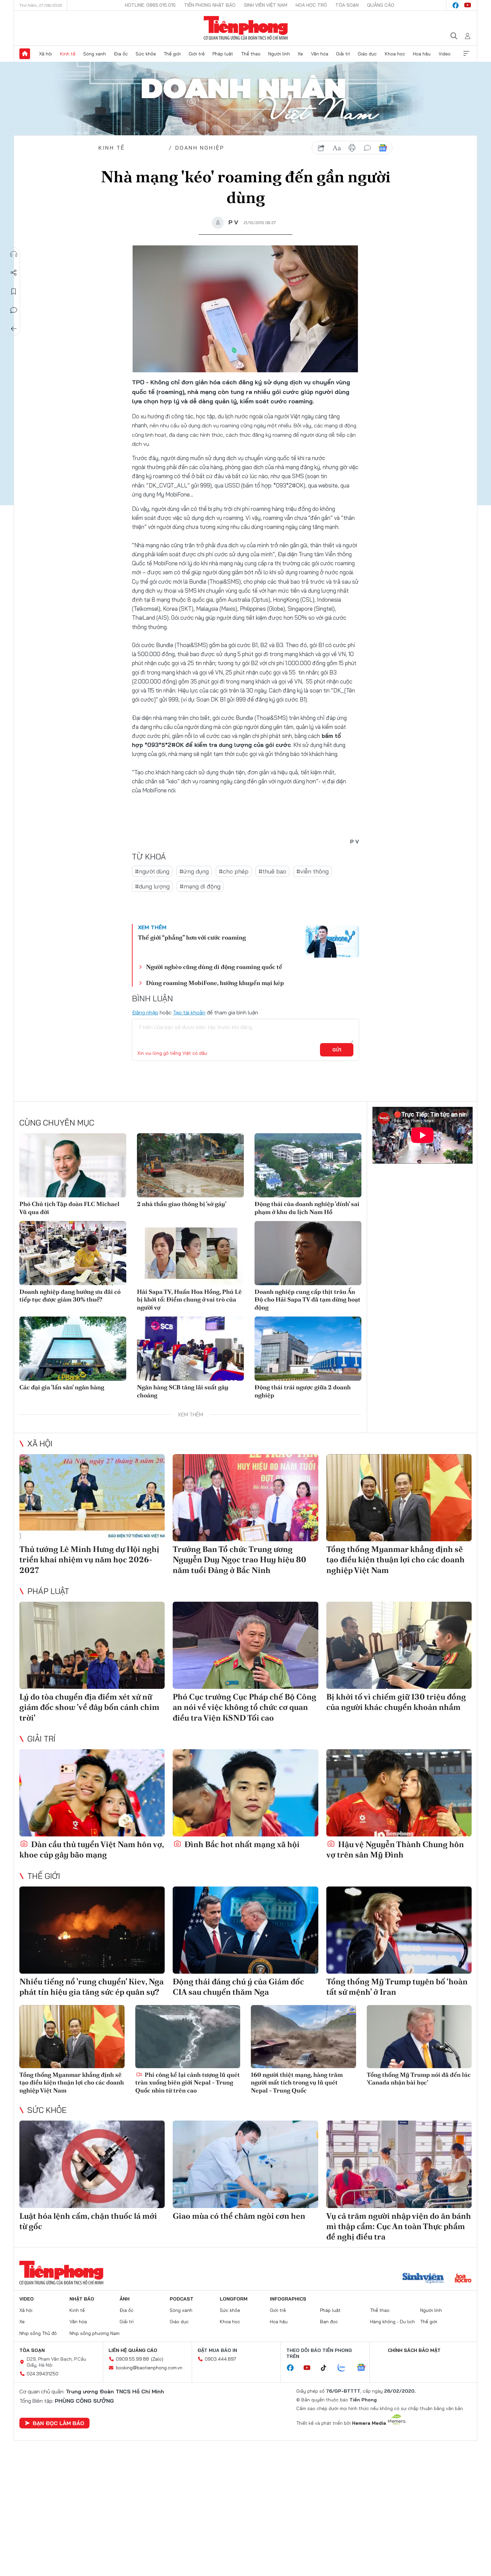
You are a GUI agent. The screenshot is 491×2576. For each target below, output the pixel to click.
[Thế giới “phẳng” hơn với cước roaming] (332, 942)
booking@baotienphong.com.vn (149, 2368)
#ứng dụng (194, 871)
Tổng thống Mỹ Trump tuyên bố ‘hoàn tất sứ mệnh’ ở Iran (397, 1987)
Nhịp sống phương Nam (95, 2333)
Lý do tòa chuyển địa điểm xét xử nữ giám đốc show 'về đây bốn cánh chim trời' (89, 1707)
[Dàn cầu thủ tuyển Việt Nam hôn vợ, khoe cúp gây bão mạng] (92, 1793)
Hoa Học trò (311, 5)
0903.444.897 (220, 2359)
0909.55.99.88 (132, 2359)
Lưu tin (14, 291)
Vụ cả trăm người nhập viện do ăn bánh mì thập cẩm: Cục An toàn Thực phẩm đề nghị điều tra (399, 2226)
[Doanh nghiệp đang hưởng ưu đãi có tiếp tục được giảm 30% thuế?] (73, 1253)
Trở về (14, 329)
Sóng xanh (95, 54)
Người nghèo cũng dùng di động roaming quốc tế (214, 967)
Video (445, 54)
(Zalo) (157, 2359)
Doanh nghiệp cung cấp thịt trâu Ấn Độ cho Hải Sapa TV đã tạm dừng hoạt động (307, 1300)
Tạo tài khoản (189, 1012)
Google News (383, 148)
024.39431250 (43, 2374)
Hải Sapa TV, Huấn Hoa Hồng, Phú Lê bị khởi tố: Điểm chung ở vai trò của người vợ (189, 1300)
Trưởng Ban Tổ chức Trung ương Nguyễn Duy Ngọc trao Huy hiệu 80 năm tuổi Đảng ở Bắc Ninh (239, 1559)
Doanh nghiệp (200, 148)
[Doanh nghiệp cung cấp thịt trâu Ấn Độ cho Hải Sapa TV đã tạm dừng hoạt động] (308, 1253)
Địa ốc (121, 54)
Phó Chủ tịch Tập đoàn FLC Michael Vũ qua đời (69, 1208)
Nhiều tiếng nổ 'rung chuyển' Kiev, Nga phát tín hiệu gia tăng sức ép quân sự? (92, 1987)
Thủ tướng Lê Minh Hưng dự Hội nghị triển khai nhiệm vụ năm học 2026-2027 (89, 1559)
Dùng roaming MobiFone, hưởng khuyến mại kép (215, 983)
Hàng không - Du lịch (392, 2322)
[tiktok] (327, 2368)
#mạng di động (200, 886)
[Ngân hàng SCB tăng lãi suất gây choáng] (190, 1349)
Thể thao (251, 54)
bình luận (367, 148)
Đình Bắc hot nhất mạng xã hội (241, 1844)
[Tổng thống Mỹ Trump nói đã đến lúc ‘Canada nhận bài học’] (419, 2037)
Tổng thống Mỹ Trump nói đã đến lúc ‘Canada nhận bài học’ (419, 2078)
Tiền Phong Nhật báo (210, 5)
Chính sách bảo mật (414, 2350)
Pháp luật (223, 54)
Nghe (14, 254)
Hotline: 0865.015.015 (150, 5)
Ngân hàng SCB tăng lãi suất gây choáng (183, 1391)
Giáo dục (367, 54)
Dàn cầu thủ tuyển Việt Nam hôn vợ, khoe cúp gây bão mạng (92, 1849)
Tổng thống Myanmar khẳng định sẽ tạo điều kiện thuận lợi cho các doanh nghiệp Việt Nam (395, 1559)
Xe (300, 54)
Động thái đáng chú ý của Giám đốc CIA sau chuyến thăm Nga (238, 1987)
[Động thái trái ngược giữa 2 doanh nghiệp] (308, 1349)
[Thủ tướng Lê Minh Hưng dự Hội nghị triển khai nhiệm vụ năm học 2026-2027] (92, 1498)
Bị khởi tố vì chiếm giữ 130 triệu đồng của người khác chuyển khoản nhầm (396, 1702)
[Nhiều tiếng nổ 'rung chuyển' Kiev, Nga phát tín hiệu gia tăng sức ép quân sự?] (92, 1930)
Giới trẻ (197, 54)
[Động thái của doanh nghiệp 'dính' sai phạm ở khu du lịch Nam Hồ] (308, 1165)
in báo (352, 148)
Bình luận (14, 310)
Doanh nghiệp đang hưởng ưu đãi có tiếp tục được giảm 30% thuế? (70, 1296)
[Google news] (364, 2368)
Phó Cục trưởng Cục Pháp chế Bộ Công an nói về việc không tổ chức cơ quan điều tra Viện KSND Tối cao (244, 1707)
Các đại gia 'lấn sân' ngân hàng (62, 1387)
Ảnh (125, 2299)
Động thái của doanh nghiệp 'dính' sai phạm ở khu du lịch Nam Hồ (307, 1208)
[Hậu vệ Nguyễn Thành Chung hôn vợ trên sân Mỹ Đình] (399, 1793)
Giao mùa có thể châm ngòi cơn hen (239, 2216)
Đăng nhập (145, 1012)
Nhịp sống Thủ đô (38, 2333)
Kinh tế (68, 54)
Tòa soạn (347, 5)
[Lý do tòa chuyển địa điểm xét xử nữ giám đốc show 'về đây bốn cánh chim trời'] (92, 1645)
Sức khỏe (146, 54)
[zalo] (345, 2368)
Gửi (337, 1050)
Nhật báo (82, 2299)
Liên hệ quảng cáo (133, 2350)
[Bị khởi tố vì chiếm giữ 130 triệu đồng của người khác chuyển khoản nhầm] (399, 1645)
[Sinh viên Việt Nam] (423, 2279)
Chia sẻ (14, 273)
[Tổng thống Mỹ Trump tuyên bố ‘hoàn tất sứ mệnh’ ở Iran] (399, 1930)
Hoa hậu (422, 54)
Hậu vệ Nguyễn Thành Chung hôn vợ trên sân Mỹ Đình (395, 1849)
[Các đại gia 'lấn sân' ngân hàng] (73, 1349)
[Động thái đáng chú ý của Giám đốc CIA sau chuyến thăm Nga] (245, 1930)
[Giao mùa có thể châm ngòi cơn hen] (245, 2164)
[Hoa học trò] (463, 2279)
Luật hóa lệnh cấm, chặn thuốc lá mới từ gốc (88, 2221)
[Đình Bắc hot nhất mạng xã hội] (245, 1793)
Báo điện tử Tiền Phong (246, 28)
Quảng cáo (381, 5)
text (337, 148)
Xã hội (46, 54)
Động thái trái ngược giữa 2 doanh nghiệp (303, 1391)
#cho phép (234, 871)
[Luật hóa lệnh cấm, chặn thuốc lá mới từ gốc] (92, 2164)
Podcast (182, 2299)
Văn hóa (320, 54)
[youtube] (468, 5)
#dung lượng (152, 886)
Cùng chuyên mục (57, 1123)
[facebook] (456, 5)
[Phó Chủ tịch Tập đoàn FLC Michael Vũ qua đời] (73, 1165)
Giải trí (343, 54)
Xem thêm (466, 54)
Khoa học (395, 54)
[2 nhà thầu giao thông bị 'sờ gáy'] (190, 1165)
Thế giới (172, 54)
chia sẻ (321, 148)
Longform (234, 2299)
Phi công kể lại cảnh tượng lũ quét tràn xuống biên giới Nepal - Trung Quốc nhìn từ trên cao (188, 2083)
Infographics (288, 2299)
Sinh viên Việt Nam (266, 5)
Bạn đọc (329, 2322)
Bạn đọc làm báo (58, 2423)
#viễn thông (312, 871)
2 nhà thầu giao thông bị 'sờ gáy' (182, 1204)
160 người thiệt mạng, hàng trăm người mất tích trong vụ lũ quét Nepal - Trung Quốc (297, 2083)
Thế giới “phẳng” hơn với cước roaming (192, 937)
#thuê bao (272, 871)
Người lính (279, 54)
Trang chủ (25, 54)
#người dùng (152, 871)
